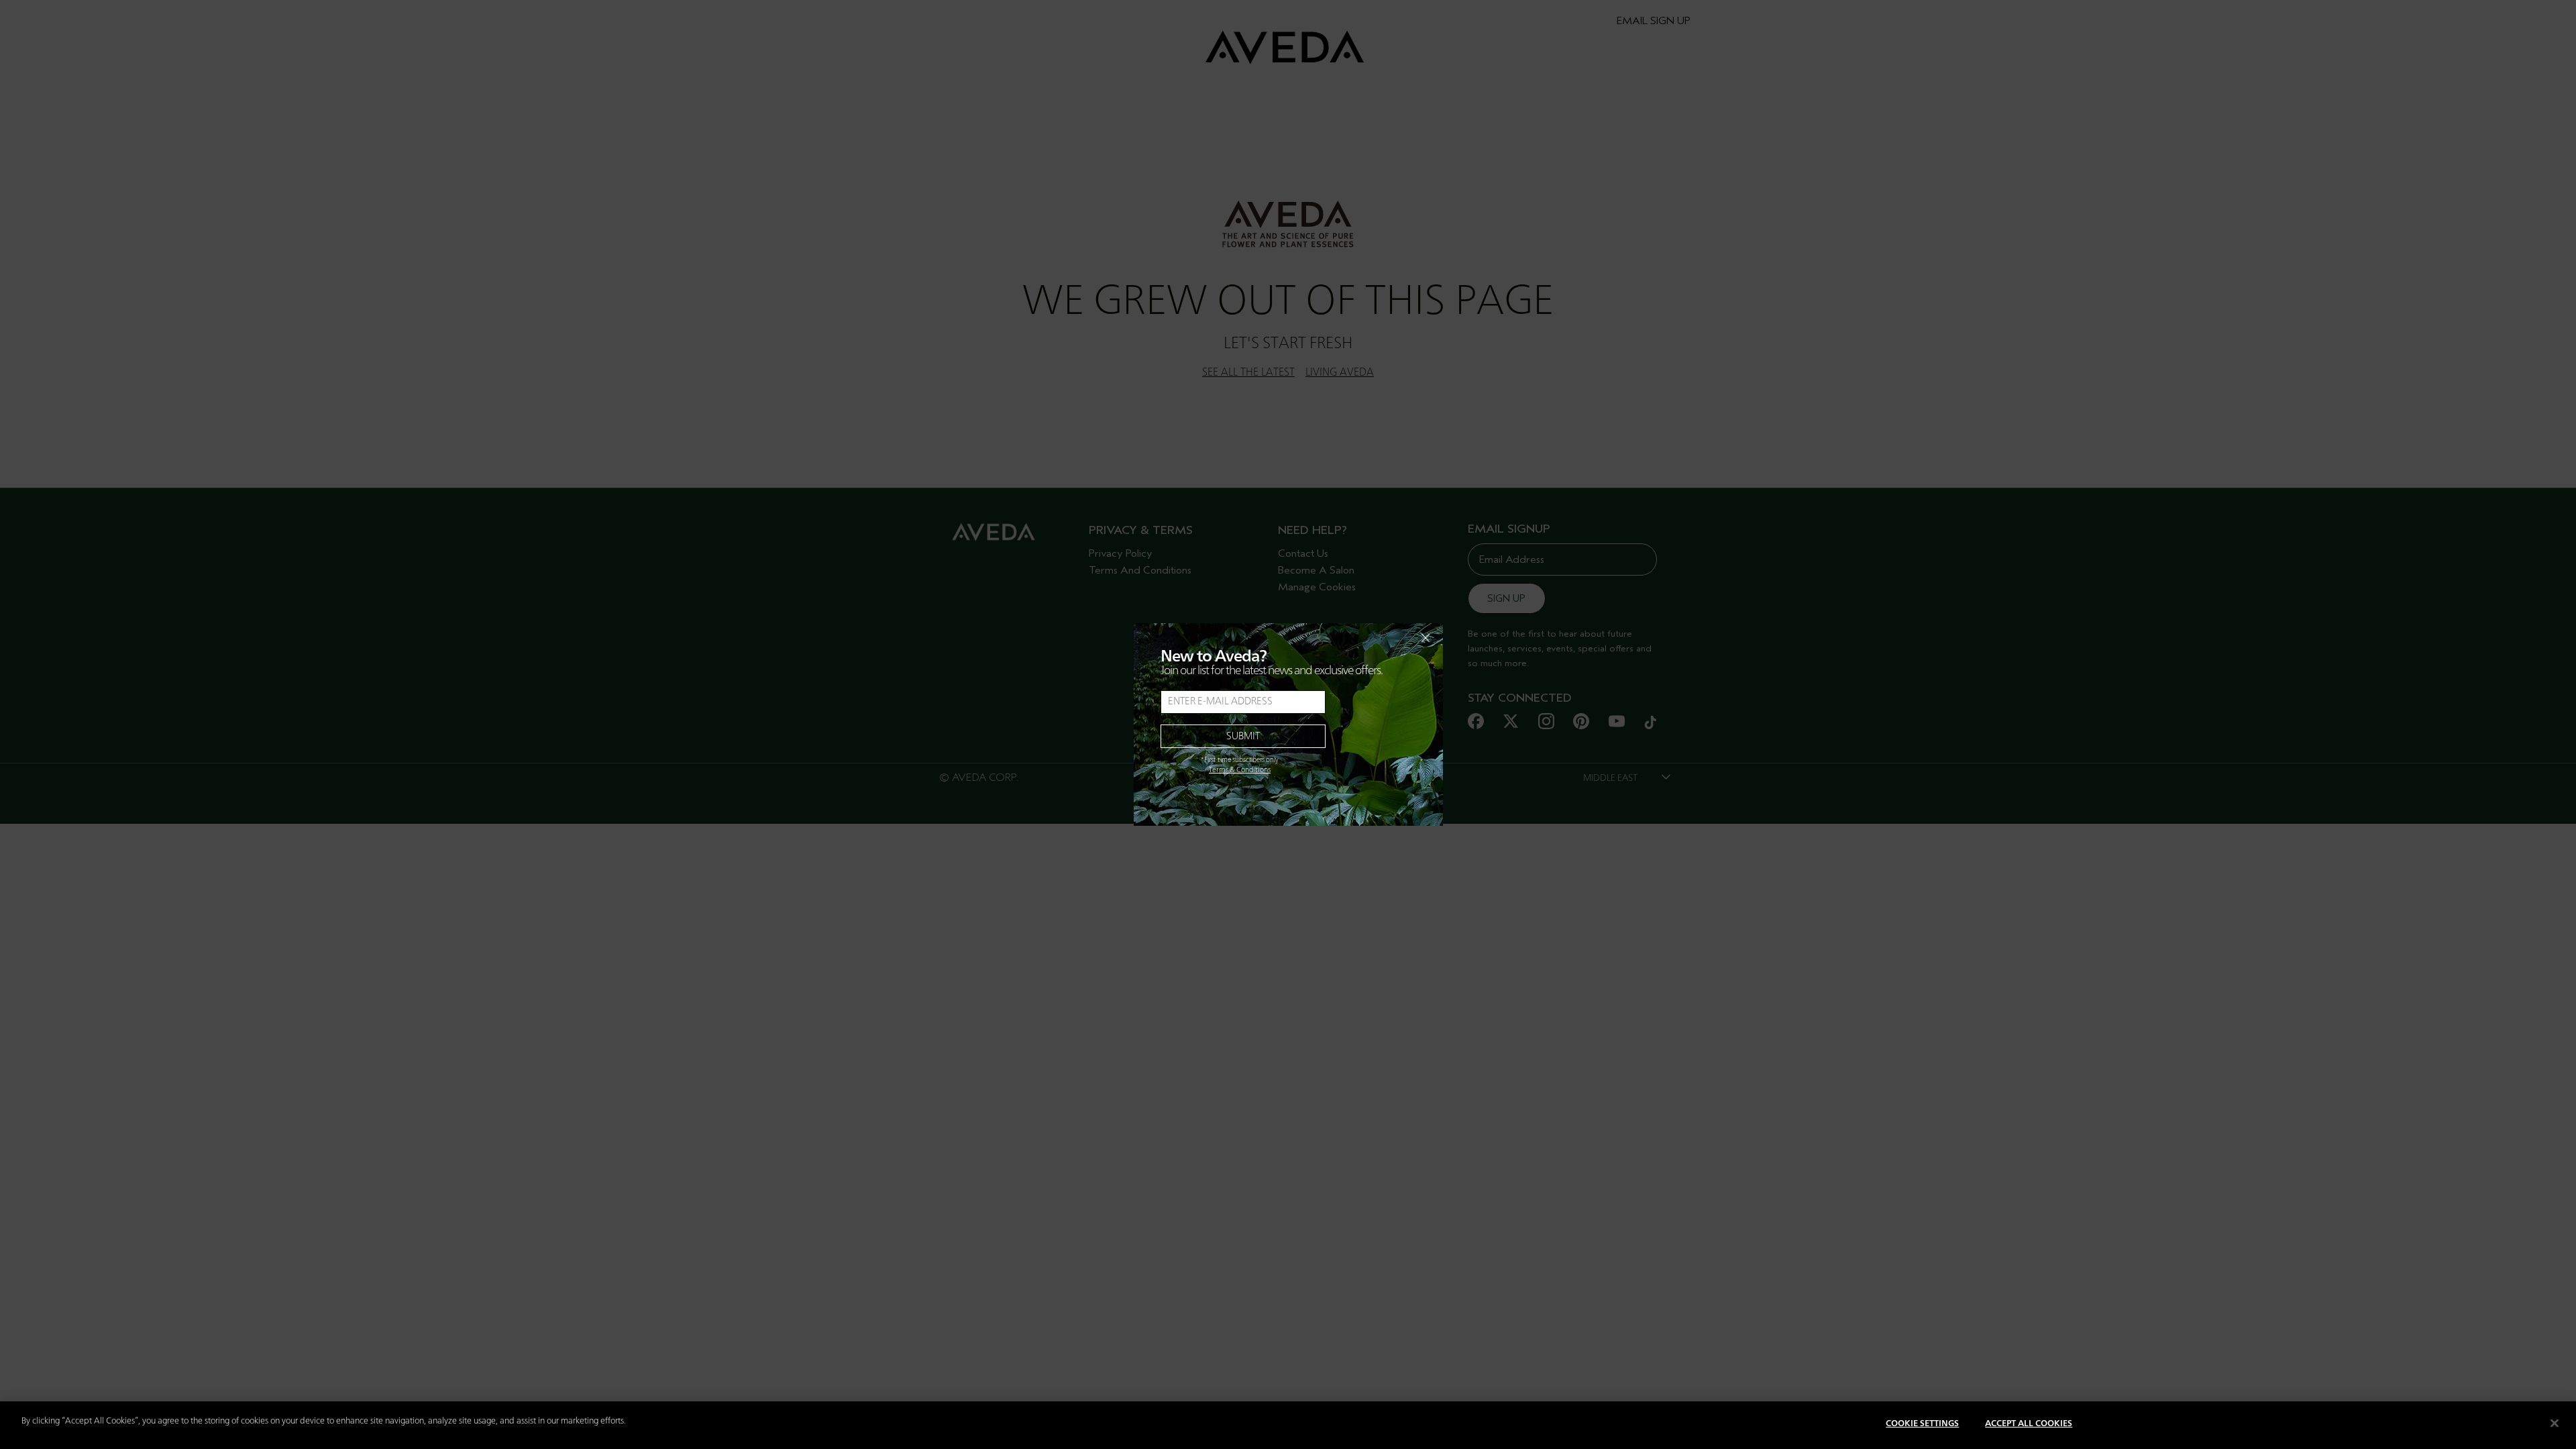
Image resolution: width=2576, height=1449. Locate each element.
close (1391, 638)
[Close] (2555, 1423)
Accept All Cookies (2029, 1424)
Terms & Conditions (1240, 770)
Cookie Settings (1922, 1424)
